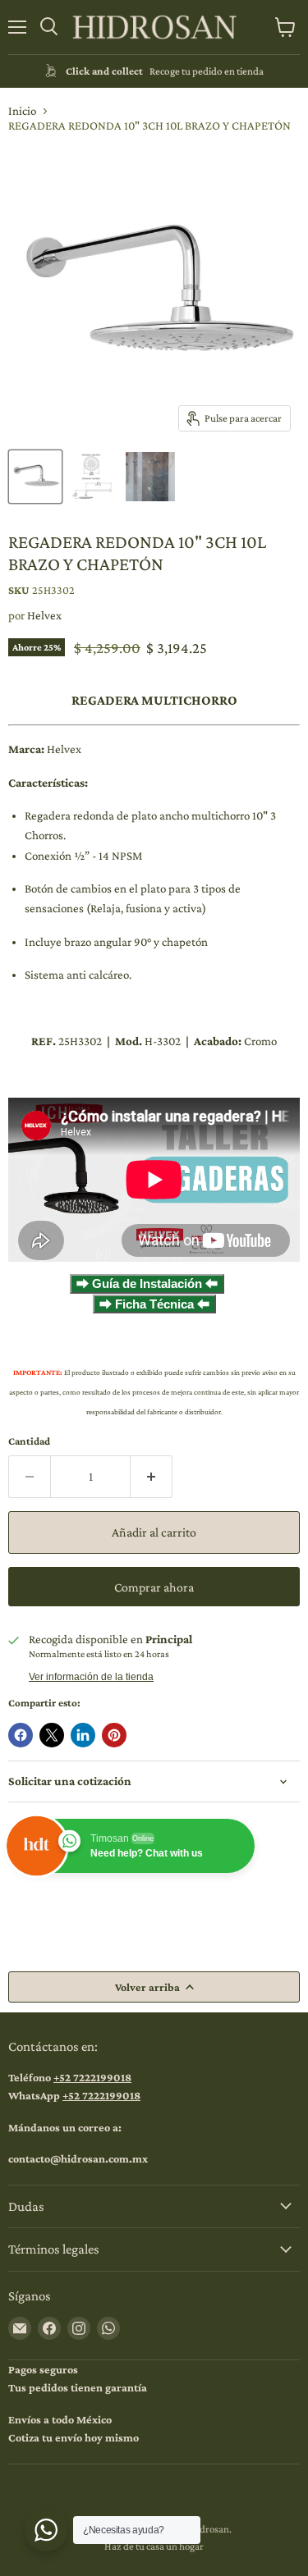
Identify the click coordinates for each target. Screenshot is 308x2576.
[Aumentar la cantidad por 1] (152, 1477)
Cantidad (29, 1441)
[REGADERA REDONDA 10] (35, 477)
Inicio (22, 111)
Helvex (44, 615)
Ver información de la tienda (91, 1677)
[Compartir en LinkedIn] (83, 1735)
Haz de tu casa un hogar (154, 2546)
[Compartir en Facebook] (21, 1735)
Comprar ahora (154, 1587)
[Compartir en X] (52, 1735)
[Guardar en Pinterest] (114, 1735)
